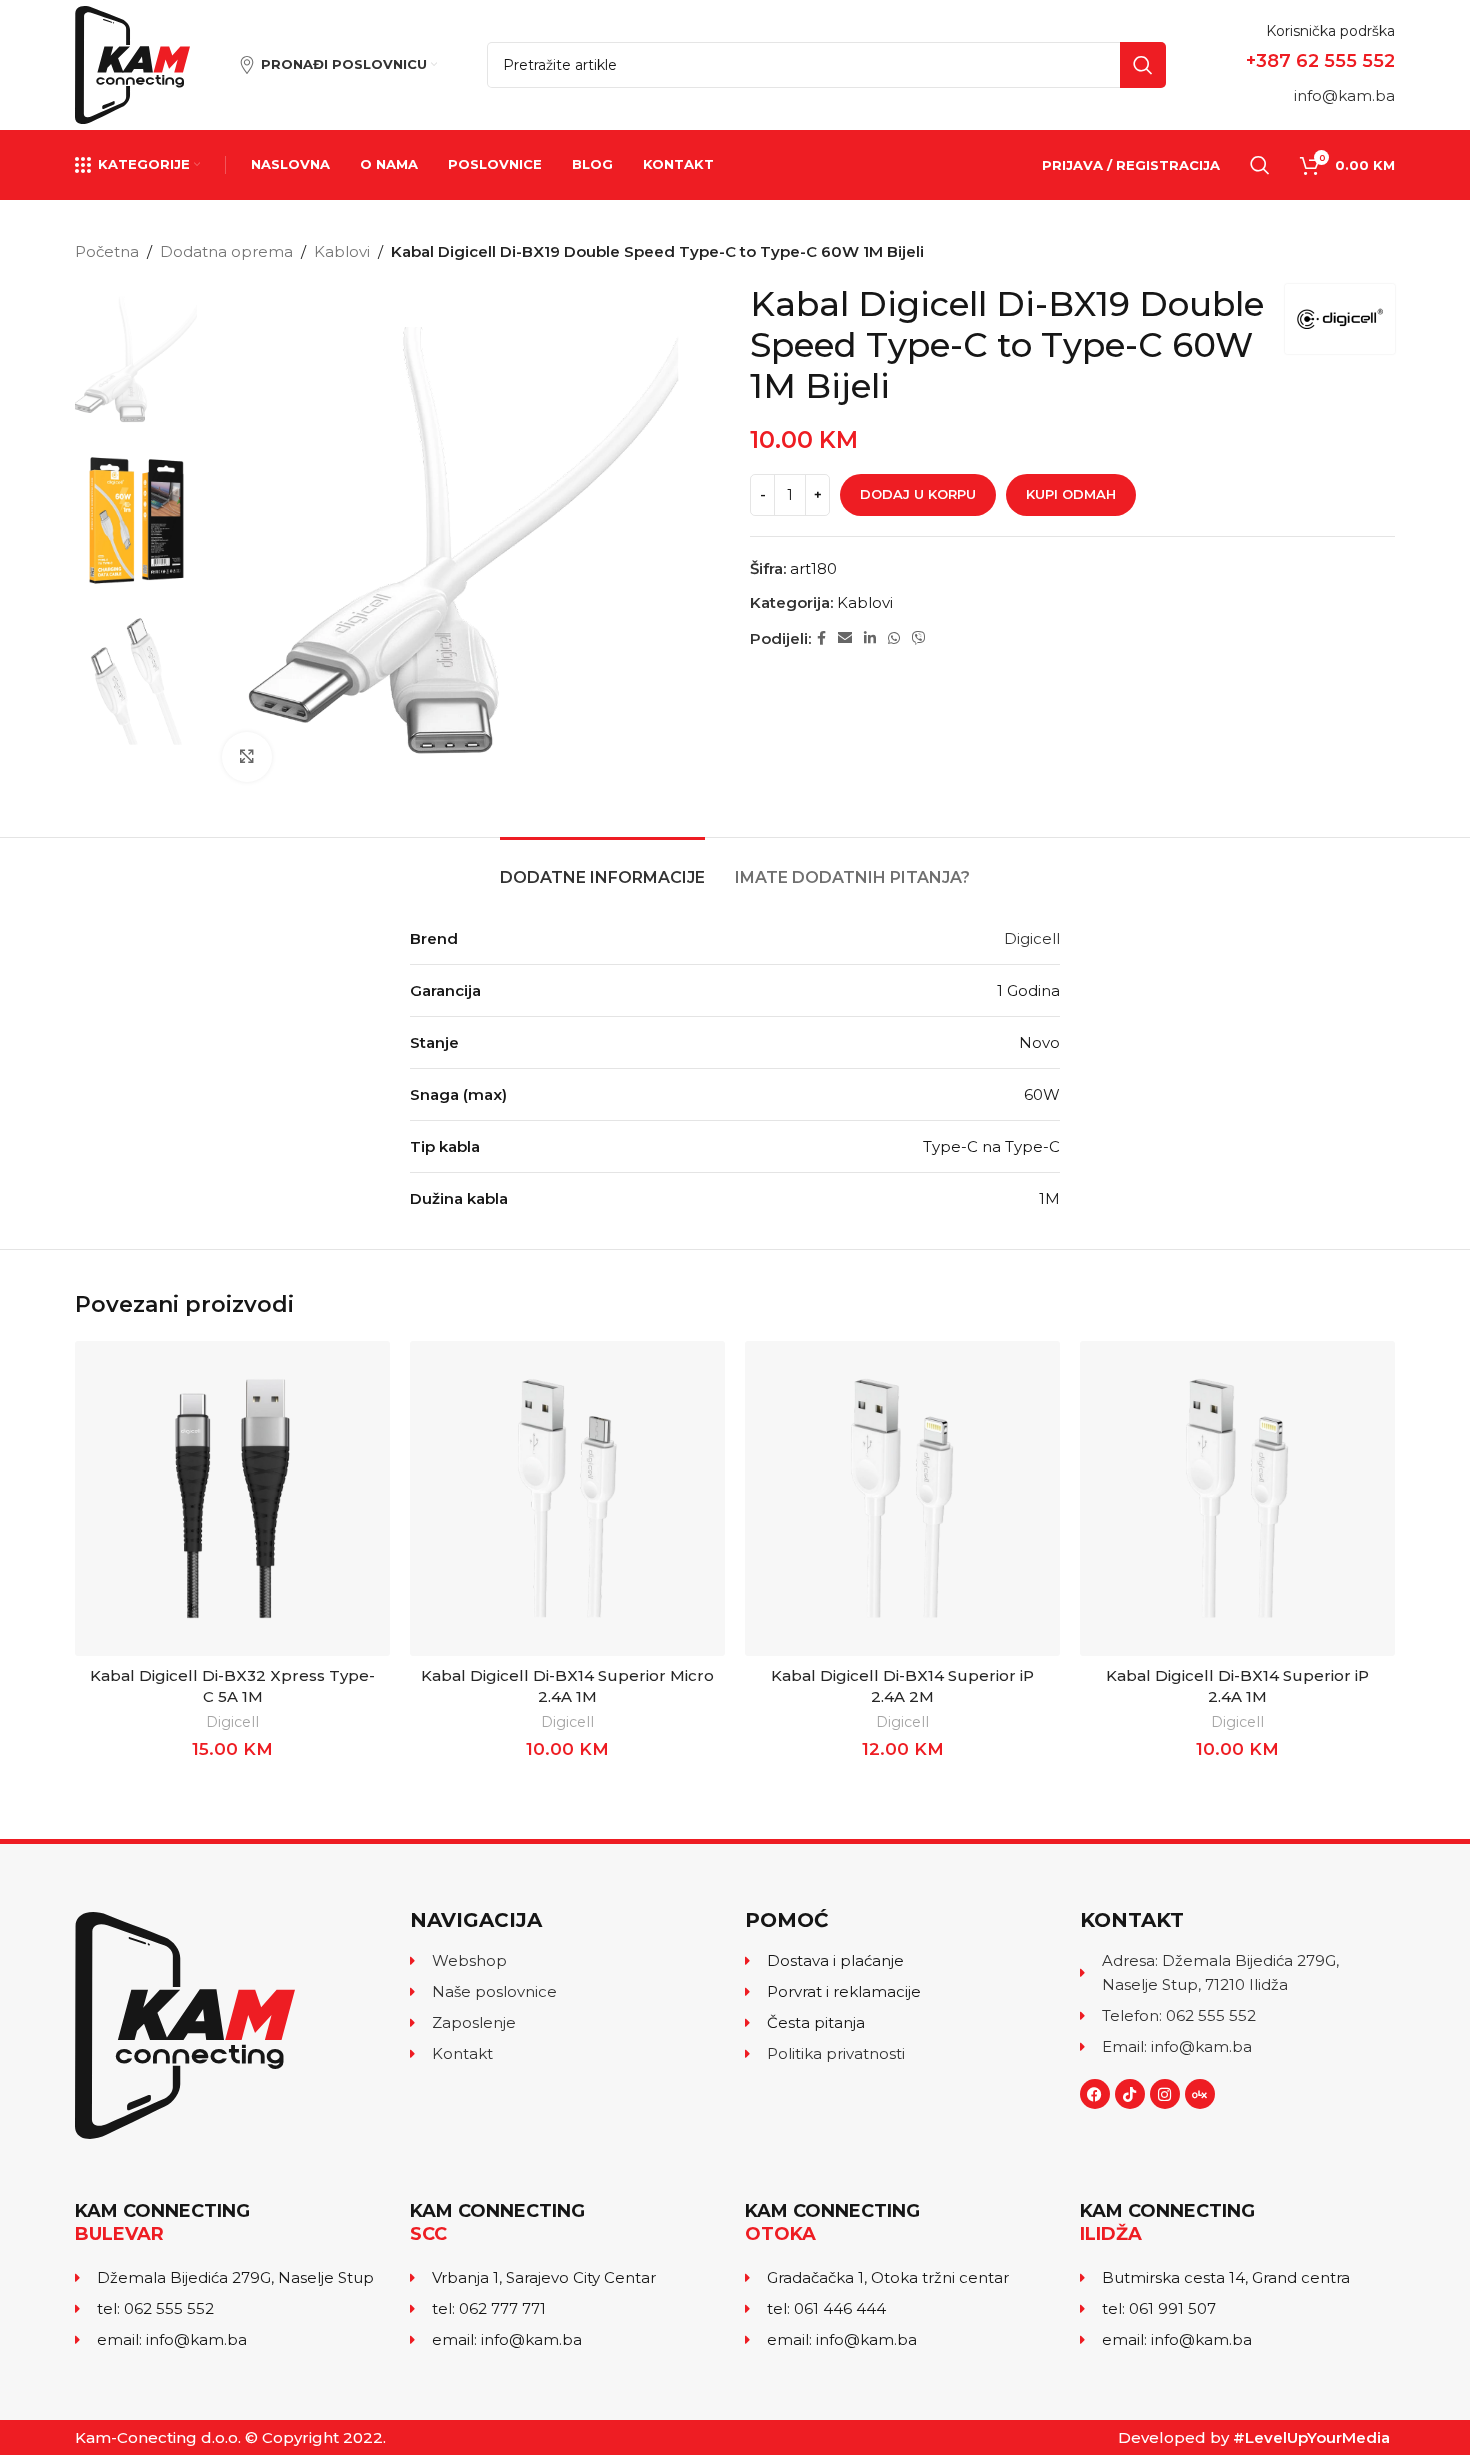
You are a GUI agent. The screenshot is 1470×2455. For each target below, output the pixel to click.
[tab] (602, 867)
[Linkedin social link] (870, 638)
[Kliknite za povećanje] (247, 757)
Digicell (1032, 938)
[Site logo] (132, 63)
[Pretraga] (1260, 165)
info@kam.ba (1344, 95)
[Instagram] (1165, 2094)
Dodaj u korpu (918, 494)
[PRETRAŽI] (1143, 65)
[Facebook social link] (821, 638)
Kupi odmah (1071, 494)
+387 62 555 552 (1320, 61)
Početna (107, 251)
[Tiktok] (1130, 2094)
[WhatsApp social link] (894, 638)
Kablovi (342, 251)
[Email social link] (845, 638)
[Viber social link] (919, 638)
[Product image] (232, 1498)
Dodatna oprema (226, 251)
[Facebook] (1095, 2094)
